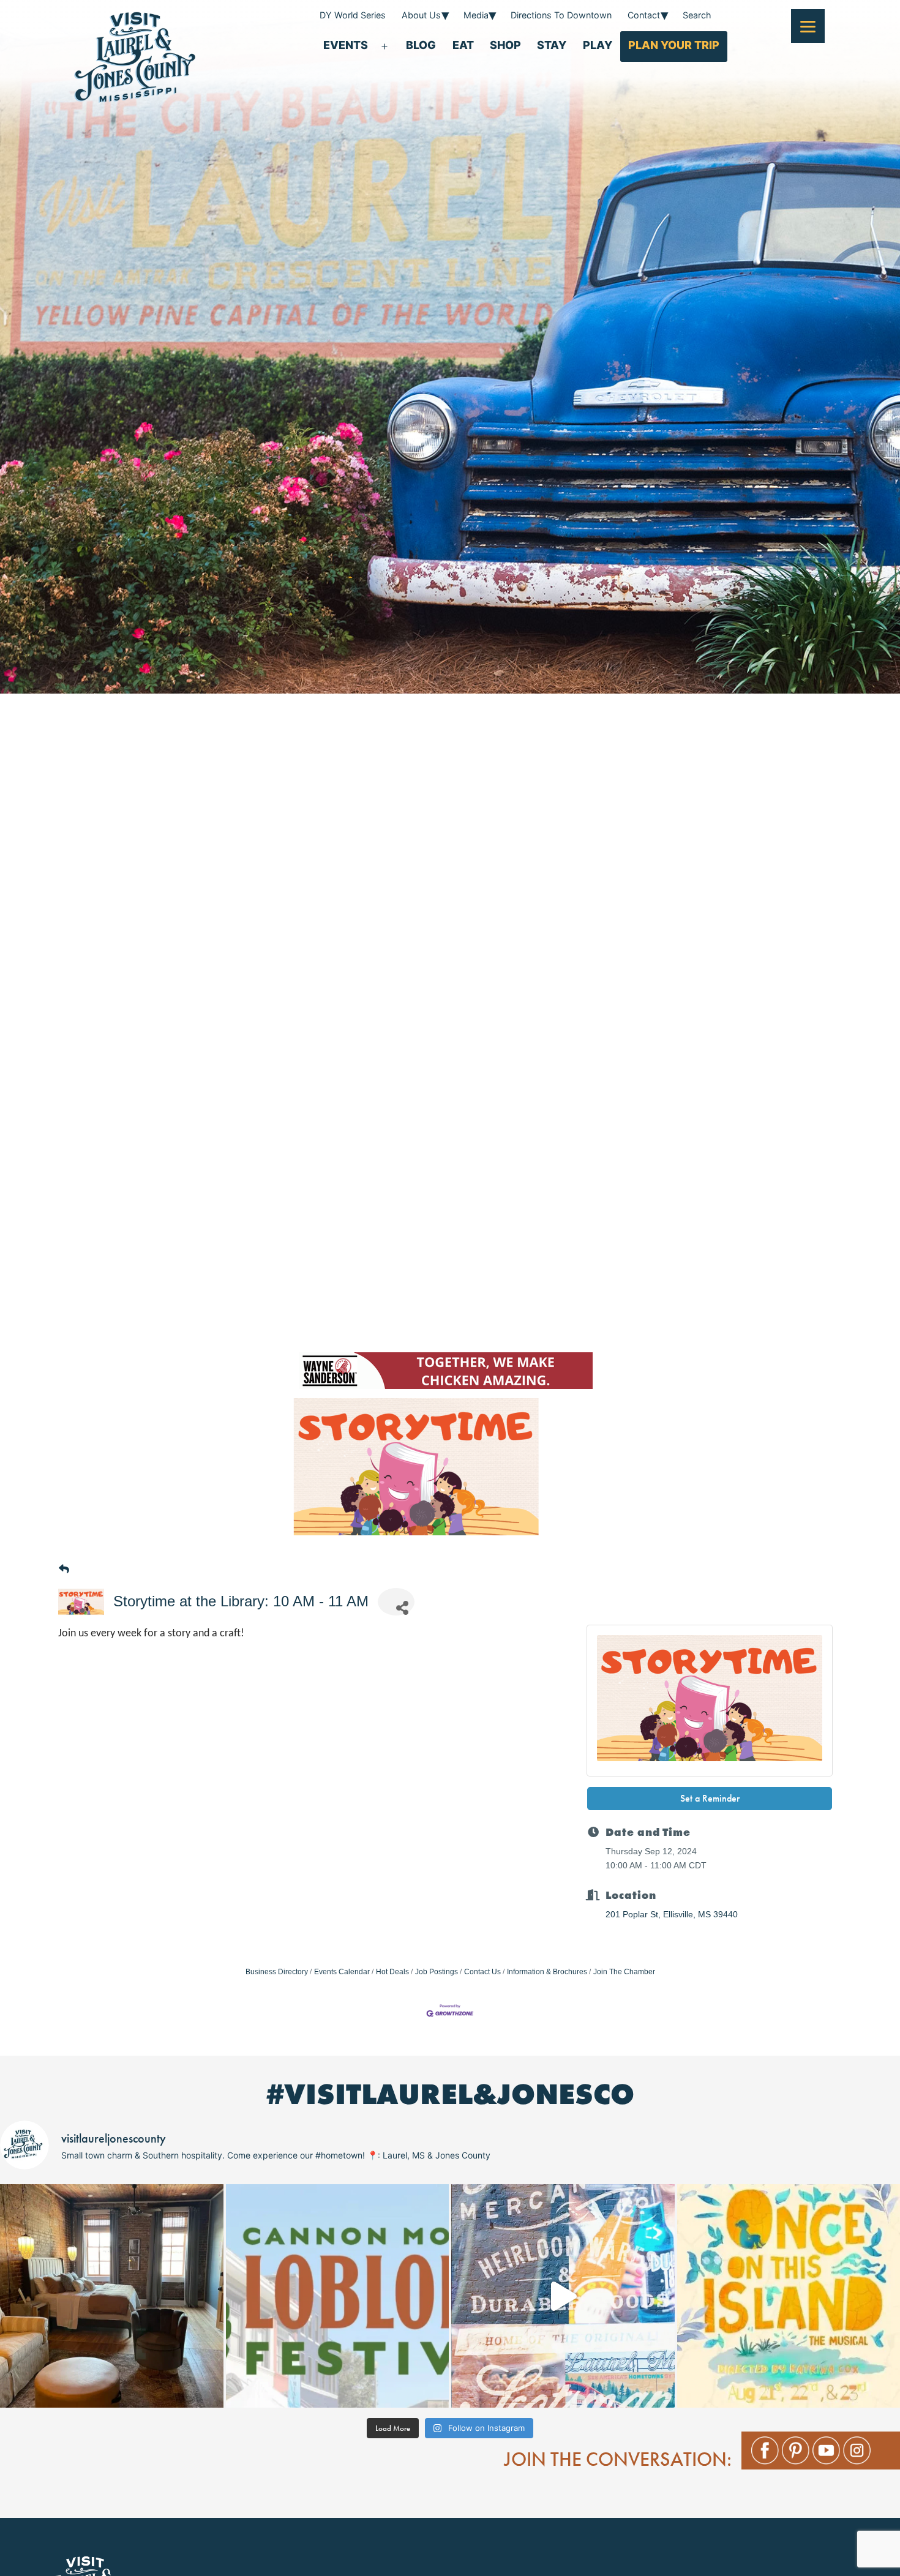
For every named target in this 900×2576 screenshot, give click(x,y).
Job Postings (437, 1972)
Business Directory (277, 1972)
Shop (505, 45)
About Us (421, 15)
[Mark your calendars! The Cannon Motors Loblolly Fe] (338, 2296)
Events (346, 45)
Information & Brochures (547, 1972)
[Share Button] (396, 1602)
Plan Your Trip (674, 45)
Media (476, 15)
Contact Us (482, 1972)
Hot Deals (392, 1972)
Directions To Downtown (561, 15)
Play (598, 45)
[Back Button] (64, 1570)
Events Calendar (342, 1972)
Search (697, 15)
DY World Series (353, 15)
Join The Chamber (624, 1972)
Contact (644, 15)
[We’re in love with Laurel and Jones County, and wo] (563, 2296)
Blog (421, 45)
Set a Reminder (710, 1798)
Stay (552, 45)
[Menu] (808, 26)
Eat (463, 45)
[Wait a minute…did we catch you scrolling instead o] (112, 2296)
